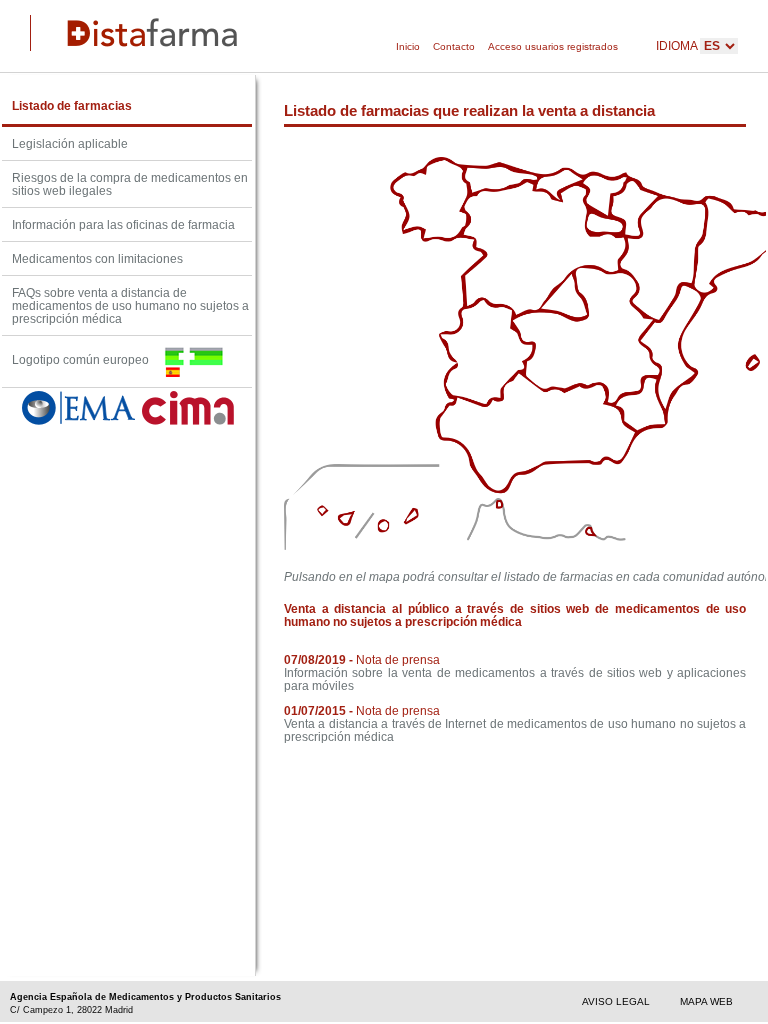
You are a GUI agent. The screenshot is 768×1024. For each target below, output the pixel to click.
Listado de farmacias (72, 105)
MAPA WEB (706, 1001)
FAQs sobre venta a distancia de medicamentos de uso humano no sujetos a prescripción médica (130, 305)
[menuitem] (408, 47)
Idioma (678, 45)
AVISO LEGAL (616, 1001)
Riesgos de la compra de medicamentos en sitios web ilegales (130, 184)
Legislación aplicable (70, 143)
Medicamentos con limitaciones (97, 258)
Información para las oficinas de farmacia (123, 224)
